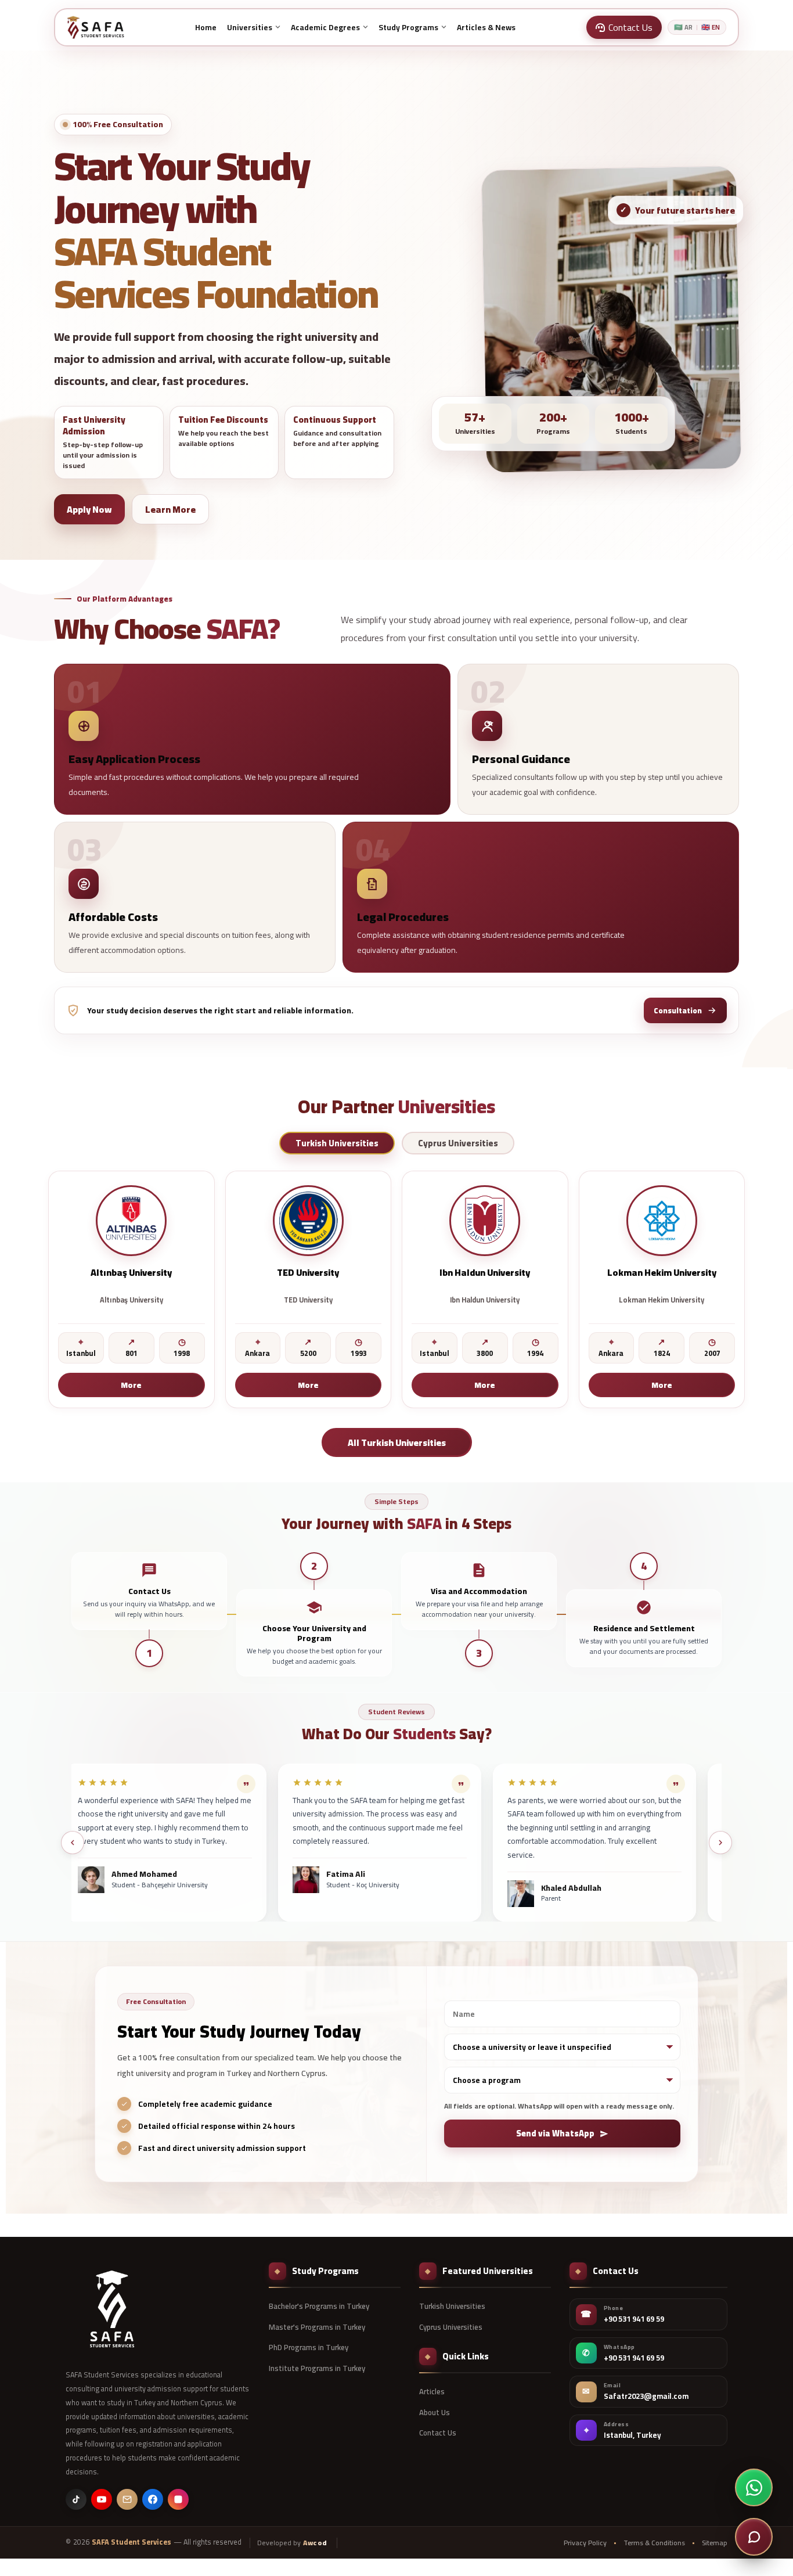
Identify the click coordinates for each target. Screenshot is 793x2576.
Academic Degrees (325, 27)
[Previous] (73, 1843)
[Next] (720, 1843)
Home (206, 27)
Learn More (170, 509)
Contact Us (438, 2433)
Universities (250, 27)
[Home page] (95, 27)
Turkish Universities (452, 2306)
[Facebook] (153, 2499)
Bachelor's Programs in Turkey (319, 2306)
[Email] (127, 2499)
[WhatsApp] (754, 2487)
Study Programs (408, 27)
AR (683, 28)
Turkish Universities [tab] (337, 1143)
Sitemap (715, 2543)
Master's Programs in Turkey (317, 2327)
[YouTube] (102, 2499)
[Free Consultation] (754, 2537)
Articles (432, 2391)
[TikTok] (76, 2499)
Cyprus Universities (451, 2327)
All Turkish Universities (397, 1442)
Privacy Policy (585, 2543)
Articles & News (486, 27)
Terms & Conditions (654, 2543)
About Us (435, 2412)
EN (711, 28)
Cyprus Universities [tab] (458, 1143)
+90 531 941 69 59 (634, 2319)
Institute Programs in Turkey (317, 2368)
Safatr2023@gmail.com (646, 2397)
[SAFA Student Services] (112, 2309)
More (131, 1385)
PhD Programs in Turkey (309, 2347)
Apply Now (89, 509)
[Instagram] (178, 2499)
